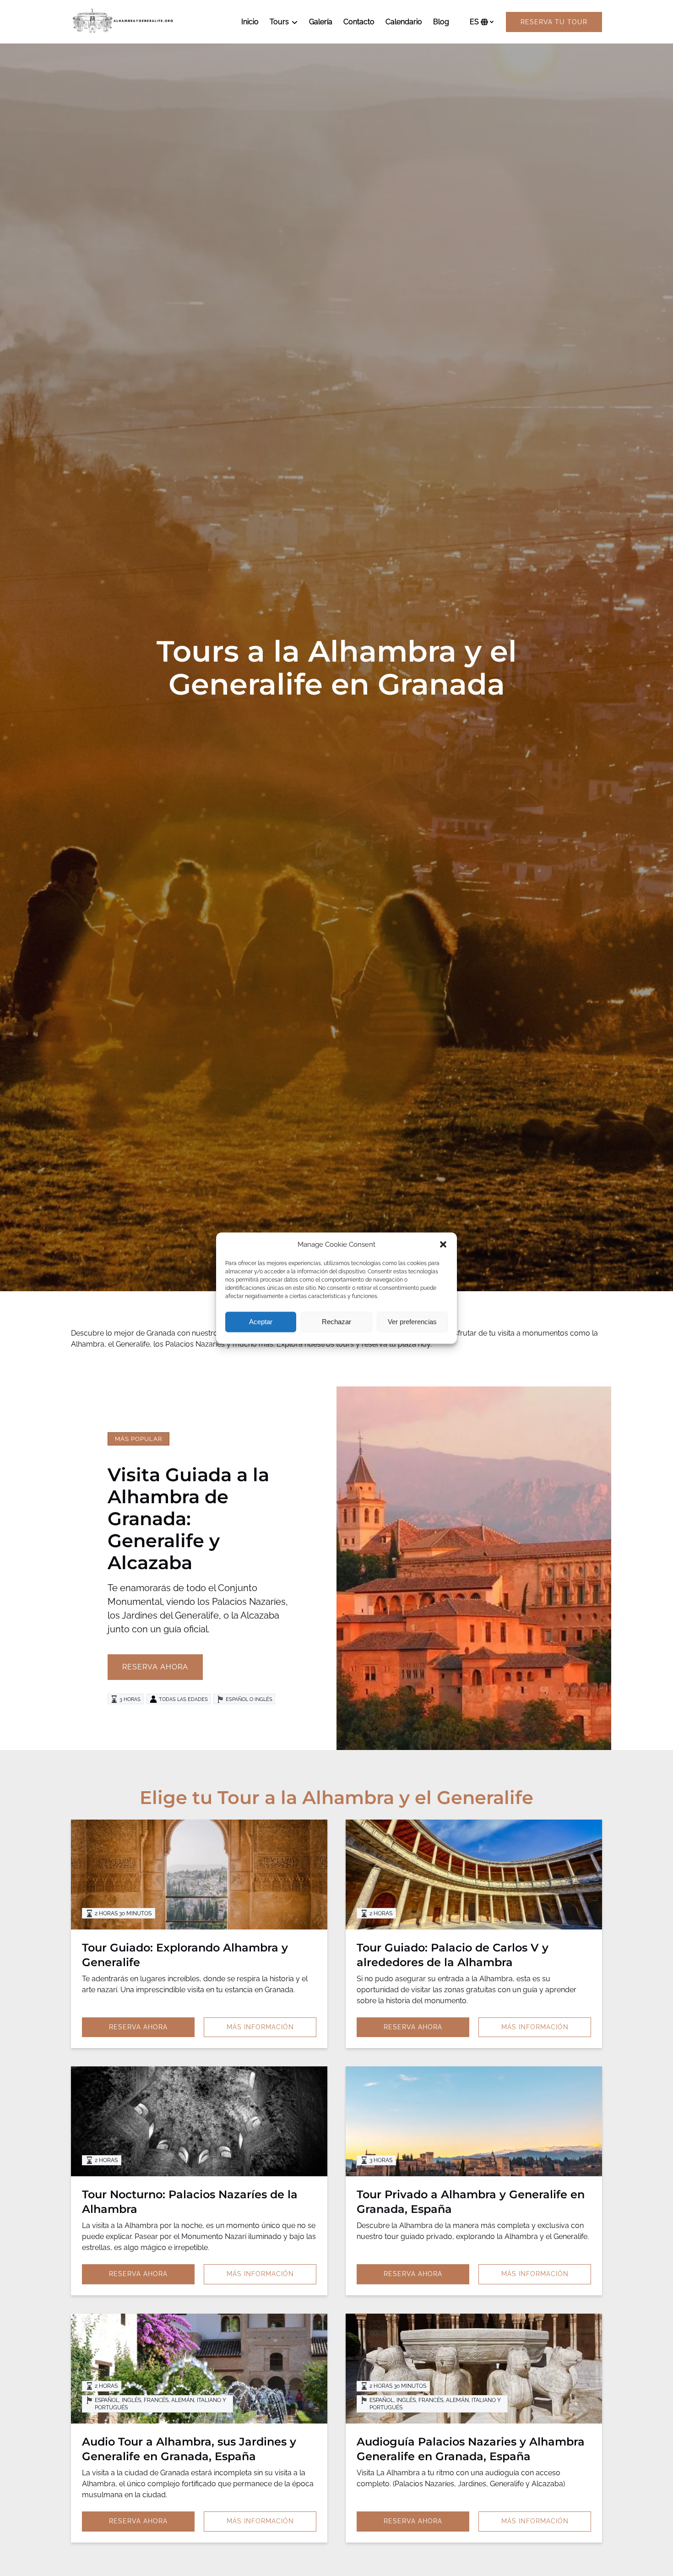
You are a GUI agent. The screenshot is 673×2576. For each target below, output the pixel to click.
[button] (443, 1245)
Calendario (404, 22)
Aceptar (261, 1322)
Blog (441, 22)
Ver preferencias (412, 1322)
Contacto (359, 22)
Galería (321, 22)
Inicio (250, 22)
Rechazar (336, 1322)
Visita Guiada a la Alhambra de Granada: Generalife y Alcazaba (188, 1519)
